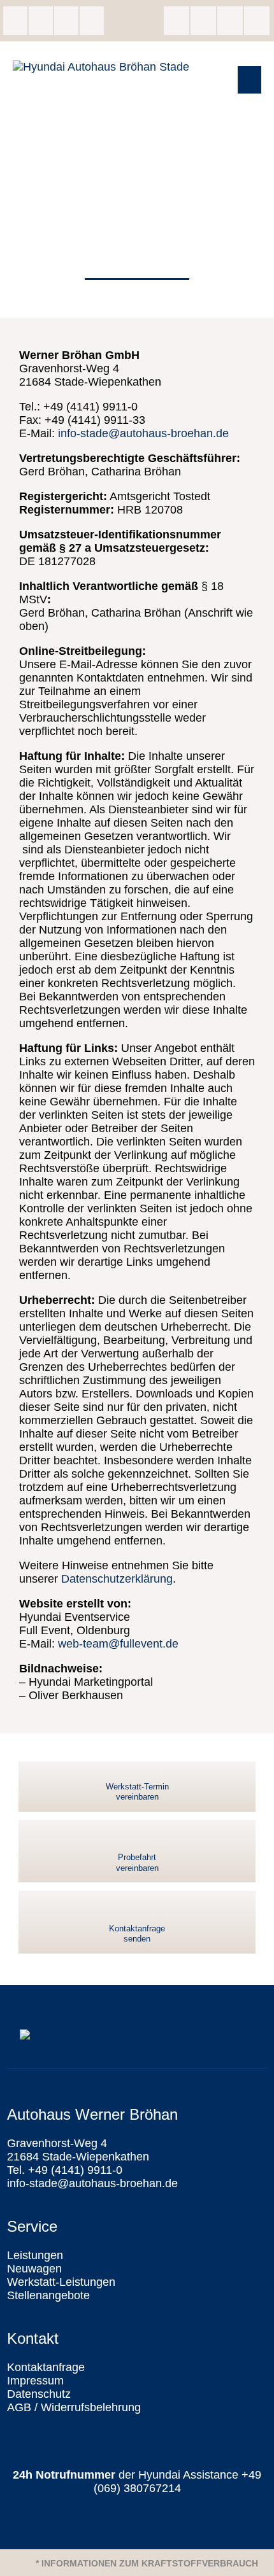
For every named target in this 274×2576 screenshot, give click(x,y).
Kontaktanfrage (46, 2367)
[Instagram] (203, 21)
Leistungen (35, 2255)
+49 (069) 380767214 (178, 2481)
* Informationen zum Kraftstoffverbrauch (147, 2563)
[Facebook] (177, 21)
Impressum (35, 2381)
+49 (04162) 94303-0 (92, 21)
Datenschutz (39, 2394)
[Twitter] (230, 21)
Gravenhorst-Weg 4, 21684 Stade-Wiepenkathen (15, 21)
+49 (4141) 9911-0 (41, 21)
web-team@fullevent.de (118, 1644)
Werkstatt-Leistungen (61, 2282)
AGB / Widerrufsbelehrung (74, 2407)
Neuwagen (34, 2269)
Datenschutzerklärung (117, 1579)
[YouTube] (257, 21)
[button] (250, 80)
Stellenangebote (48, 2295)
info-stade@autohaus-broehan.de (66, 21)
